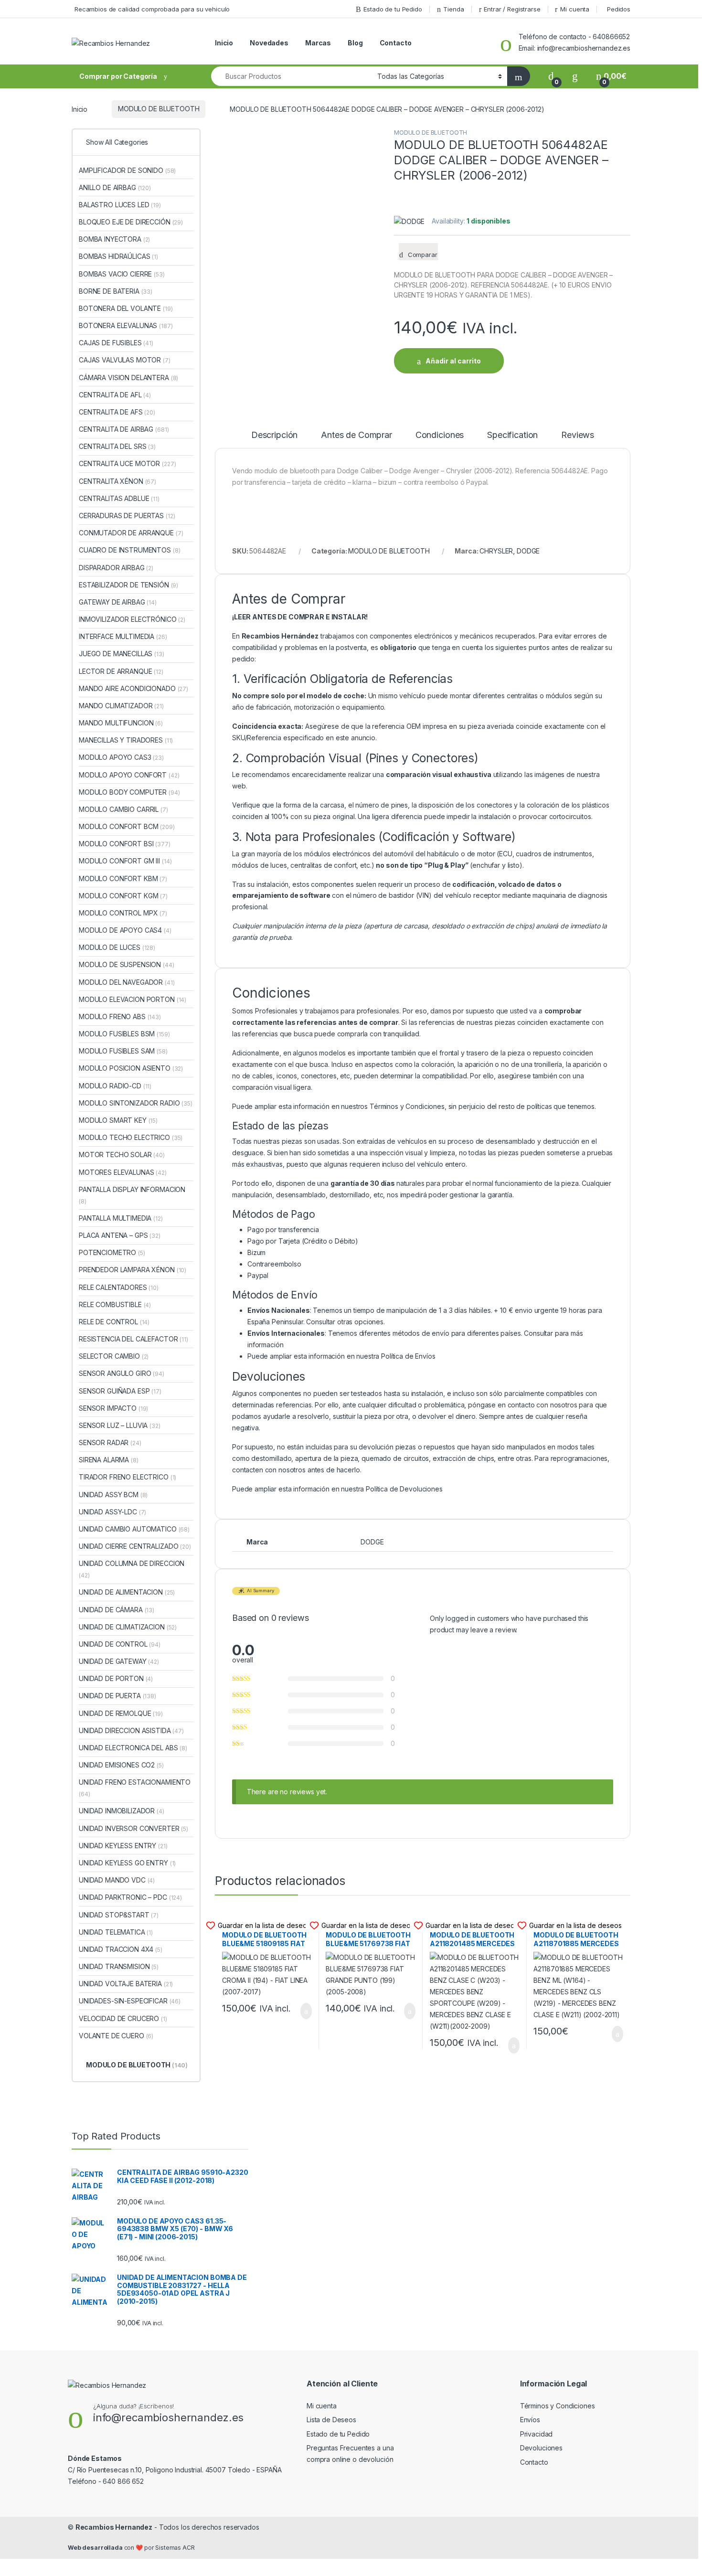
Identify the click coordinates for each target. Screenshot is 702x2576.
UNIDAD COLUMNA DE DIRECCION (132, 1569)
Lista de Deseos (331, 2420)
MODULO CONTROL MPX (123, 913)
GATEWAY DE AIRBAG (118, 602)
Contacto (396, 43)
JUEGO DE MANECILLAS (122, 654)
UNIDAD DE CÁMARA (117, 1610)
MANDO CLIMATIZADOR (121, 706)
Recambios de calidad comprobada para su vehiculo (152, 9)
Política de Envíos (408, 1356)
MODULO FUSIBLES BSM (124, 1034)
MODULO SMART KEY (118, 1120)
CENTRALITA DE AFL (115, 395)
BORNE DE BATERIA (116, 291)
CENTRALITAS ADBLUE (119, 498)
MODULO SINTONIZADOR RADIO (136, 1103)
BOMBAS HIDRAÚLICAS (118, 256)
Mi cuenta (575, 9)
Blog (355, 43)
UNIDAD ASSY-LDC (112, 1512)
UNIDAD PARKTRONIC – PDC (130, 1897)
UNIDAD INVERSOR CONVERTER (133, 1828)
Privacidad (537, 2434)
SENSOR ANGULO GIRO (122, 1373)
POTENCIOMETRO (112, 1252)
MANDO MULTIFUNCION (121, 723)
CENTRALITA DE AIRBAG (124, 429)
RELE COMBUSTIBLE (115, 1304)
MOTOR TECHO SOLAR (122, 1155)
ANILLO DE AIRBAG (115, 187)
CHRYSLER (496, 551)
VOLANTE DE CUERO (116, 2036)
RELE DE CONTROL (114, 1322)
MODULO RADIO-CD (115, 1086)
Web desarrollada (95, 2548)
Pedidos (619, 9)
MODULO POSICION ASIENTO (131, 1068)
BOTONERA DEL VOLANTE (126, 308)
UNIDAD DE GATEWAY (119, 1661)
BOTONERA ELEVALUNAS (126, 325)
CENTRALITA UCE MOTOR (127, 463)
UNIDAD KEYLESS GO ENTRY (127, 1863)
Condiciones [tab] (440, 435)
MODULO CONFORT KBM (123, 878)
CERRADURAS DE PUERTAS (127, 516)
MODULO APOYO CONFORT (129, 775)
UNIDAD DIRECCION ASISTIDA (131, 1730)
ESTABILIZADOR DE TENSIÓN (128, 585)
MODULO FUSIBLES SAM (123, 1051)
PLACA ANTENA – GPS (120, 1235)
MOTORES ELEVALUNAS (123, 1172)
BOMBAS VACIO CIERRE (122, 274)
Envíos (530, 2420)
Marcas (318, 43)
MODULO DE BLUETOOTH (159, 109)
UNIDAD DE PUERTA (117, 1696)
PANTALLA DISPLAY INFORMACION (132, 1195)
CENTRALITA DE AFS (117, 412)
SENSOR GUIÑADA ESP (120, 1391)
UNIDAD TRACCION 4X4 (121, 1949)
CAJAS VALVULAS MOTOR (125, 360)
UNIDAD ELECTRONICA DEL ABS (133, 1748)
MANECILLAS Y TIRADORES (126, 740)
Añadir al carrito (453, 361)
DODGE (528, 551)
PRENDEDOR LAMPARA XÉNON (133, 1270)
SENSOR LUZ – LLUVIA (120, 1425)
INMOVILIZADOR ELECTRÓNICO (132, 619)
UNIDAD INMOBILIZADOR (122, 1811)
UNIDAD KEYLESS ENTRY (123, 1846)
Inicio (224, 43)
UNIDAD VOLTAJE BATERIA (126, 1984)
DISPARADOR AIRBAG (116, 568)
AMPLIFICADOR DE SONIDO (127, 170)
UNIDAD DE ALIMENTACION (127, 1592)
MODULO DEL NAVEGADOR (127, 982)
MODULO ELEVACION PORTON (133, 999)
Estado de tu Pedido (393, 9)
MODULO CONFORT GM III (125, 861)
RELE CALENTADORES (119, 1287)
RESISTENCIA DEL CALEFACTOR (133, 1339)
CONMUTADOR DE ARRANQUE (131, 533)
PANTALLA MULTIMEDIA (121, 1218)
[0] (551, 76)
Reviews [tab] (578, 435)
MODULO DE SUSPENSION (127, 964)
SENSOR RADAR (110, 1442)
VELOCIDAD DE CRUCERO (123, 2018)
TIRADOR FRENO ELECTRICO (128, 1477)
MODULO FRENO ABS (120, 1017)
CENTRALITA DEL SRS (117, 446)
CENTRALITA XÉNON (117, 481)
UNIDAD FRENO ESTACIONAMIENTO (135, 1788)
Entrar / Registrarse (512, 9)
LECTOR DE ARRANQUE (121, 671)
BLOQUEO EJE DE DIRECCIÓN (131, 222)
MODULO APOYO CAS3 (121, 757)
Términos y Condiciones (407, 1106)
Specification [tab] (512, 435)
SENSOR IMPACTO (113, 1408)
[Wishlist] (575, 76)
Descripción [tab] (274, 435)
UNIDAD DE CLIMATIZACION (128, 1627)
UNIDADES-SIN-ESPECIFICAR (130, 2001)
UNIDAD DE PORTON (116, 1678)
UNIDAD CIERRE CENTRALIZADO (135, 1546)
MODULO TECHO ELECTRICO (131, 1137)
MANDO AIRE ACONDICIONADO (133, 688)
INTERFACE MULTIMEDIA (123, 636)
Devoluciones (541, 2448)
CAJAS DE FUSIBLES (116, 343)
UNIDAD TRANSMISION (119, 1966)
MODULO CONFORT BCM (127, 826)
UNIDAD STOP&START (119, 1915)
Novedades (269, 43)
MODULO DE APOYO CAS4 (125, 930)
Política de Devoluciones (404, 1489)
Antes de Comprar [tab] (356, 435)
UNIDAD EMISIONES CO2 (121, 1765)
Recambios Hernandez (114, 2527)
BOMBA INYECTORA (114, 239)
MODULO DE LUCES (117, 947)
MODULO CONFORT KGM (123, 896)
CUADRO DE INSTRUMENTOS (129, 550)
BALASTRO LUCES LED (120, 205)
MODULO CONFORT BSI (125, 844)
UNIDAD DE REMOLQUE (121, 1713)
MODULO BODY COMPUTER (129, 792)
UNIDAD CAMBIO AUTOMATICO (134, 1529)
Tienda (453, 9)
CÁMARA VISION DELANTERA (128, 378)
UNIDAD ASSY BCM (113, 1495)
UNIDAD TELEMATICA (116, 1932)
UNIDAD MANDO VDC (117, 1880)
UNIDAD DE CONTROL (120, 1644)
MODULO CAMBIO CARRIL (123, 809)
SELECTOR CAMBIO (114, 1356)
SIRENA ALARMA (109, 1460)
